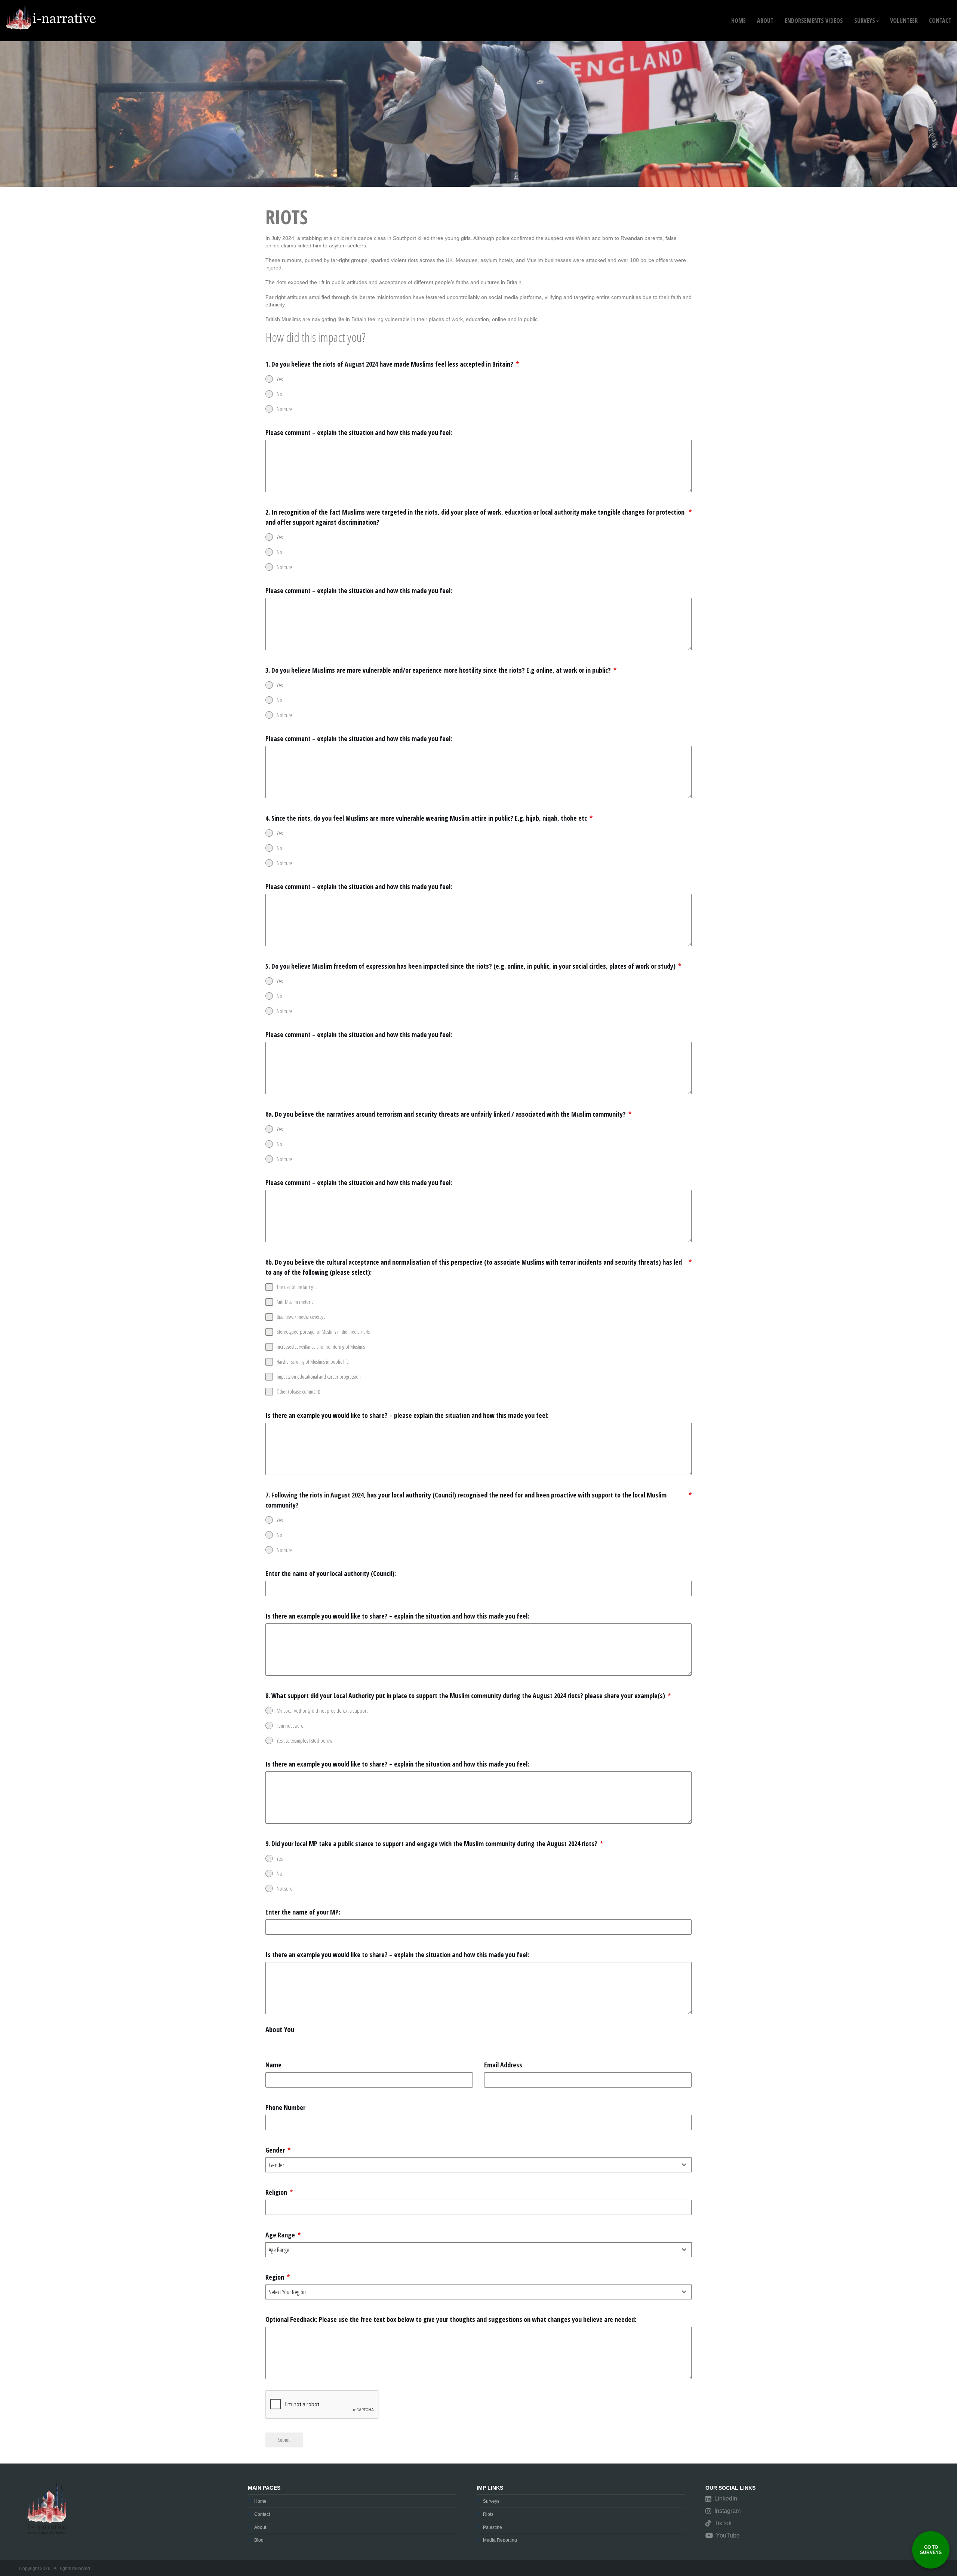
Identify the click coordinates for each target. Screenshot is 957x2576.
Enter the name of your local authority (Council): (331, 1573)
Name (273, 2065)
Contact (262, 2514)
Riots (488, 2514)
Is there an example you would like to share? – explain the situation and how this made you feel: (397, 1616)
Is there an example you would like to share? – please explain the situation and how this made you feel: (407, 1415)
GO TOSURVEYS (931, 2550)
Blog (259, 2540)
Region (278, 2277)
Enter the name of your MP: (303, 1912)
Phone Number (285, 2107)
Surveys (491, 2501)
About (260, 2527)
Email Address (503, 2065)
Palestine (493, 2527)
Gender (278, 2150)
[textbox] (471, 2165)
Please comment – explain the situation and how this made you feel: (359, 432)
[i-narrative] (52, 9)
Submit (284, 2440)
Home (738, 21)
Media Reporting (500, 2540)
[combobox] (478, 2165)
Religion (279, 2192)
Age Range (283, 2235)
